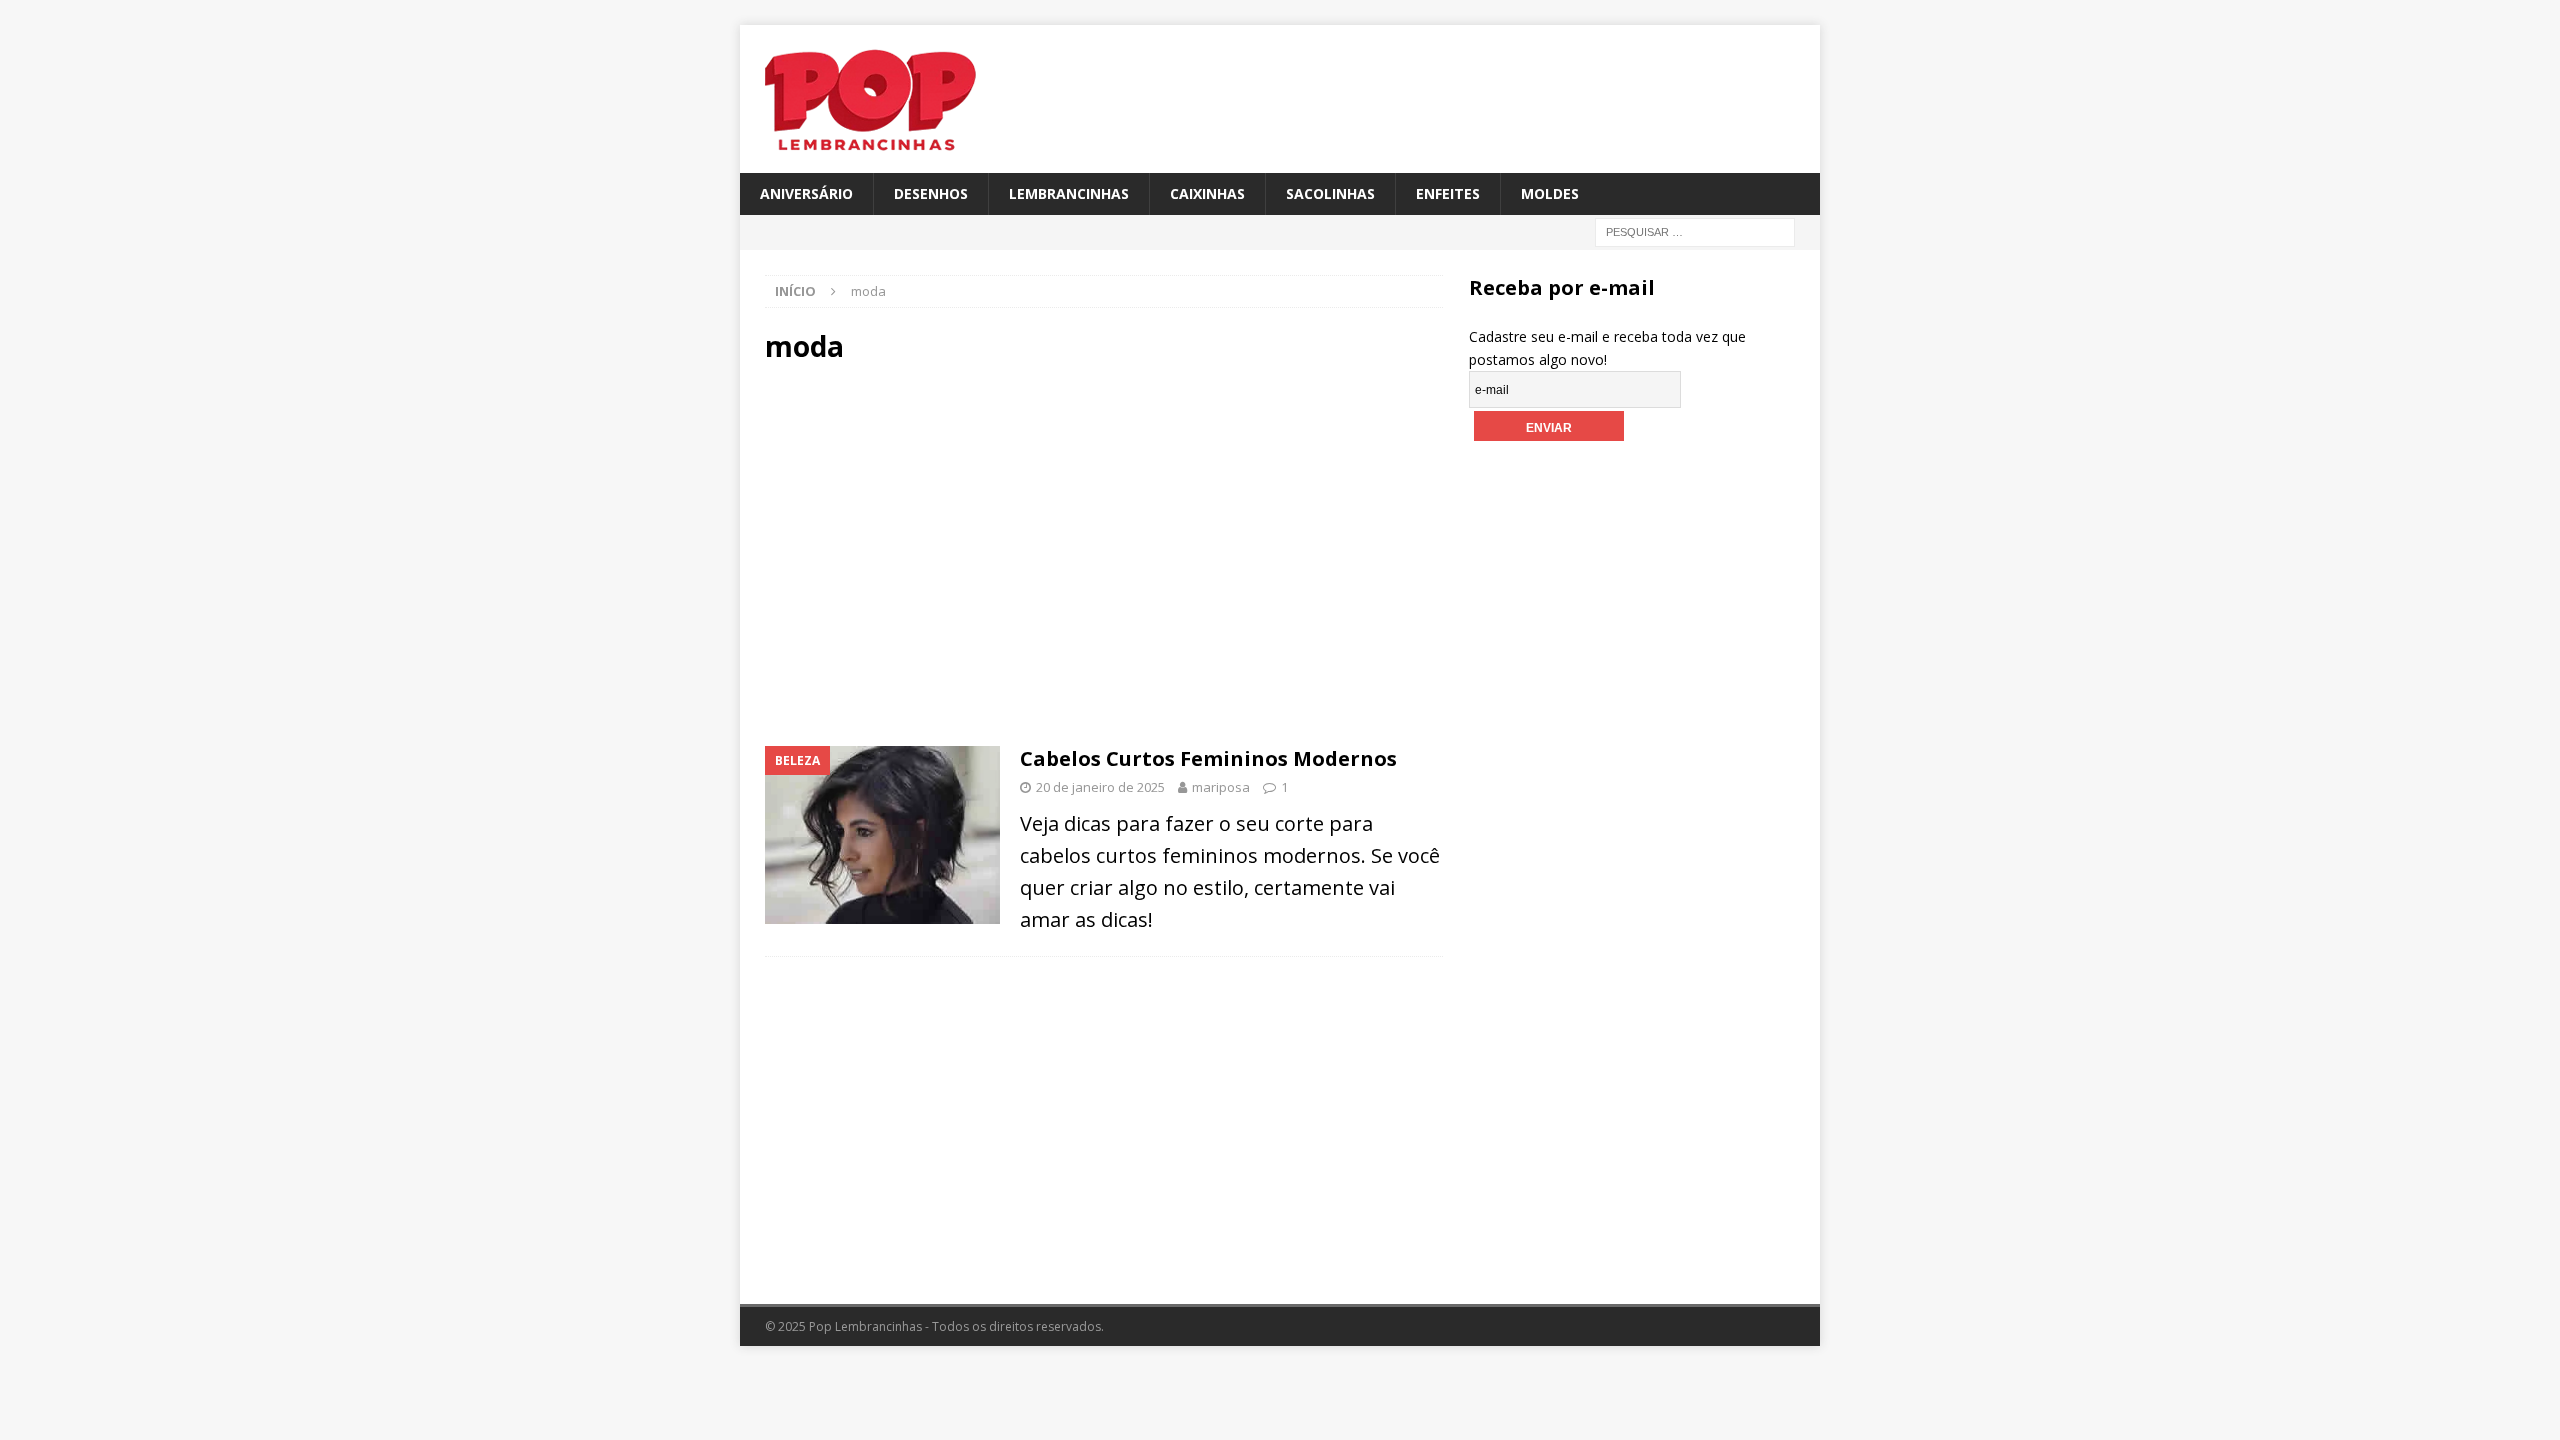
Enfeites (1448, 193)
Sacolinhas (1330, 193)
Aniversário (806, 193)
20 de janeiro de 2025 (1100, 787)
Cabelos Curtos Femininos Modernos (1208, 758)
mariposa (1221, 787)
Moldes (1550, 193)
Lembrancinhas (1069, 193)
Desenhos (931, 193)
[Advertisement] (934, 552)
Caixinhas (1207, 193)
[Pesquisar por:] (1695, 231)
